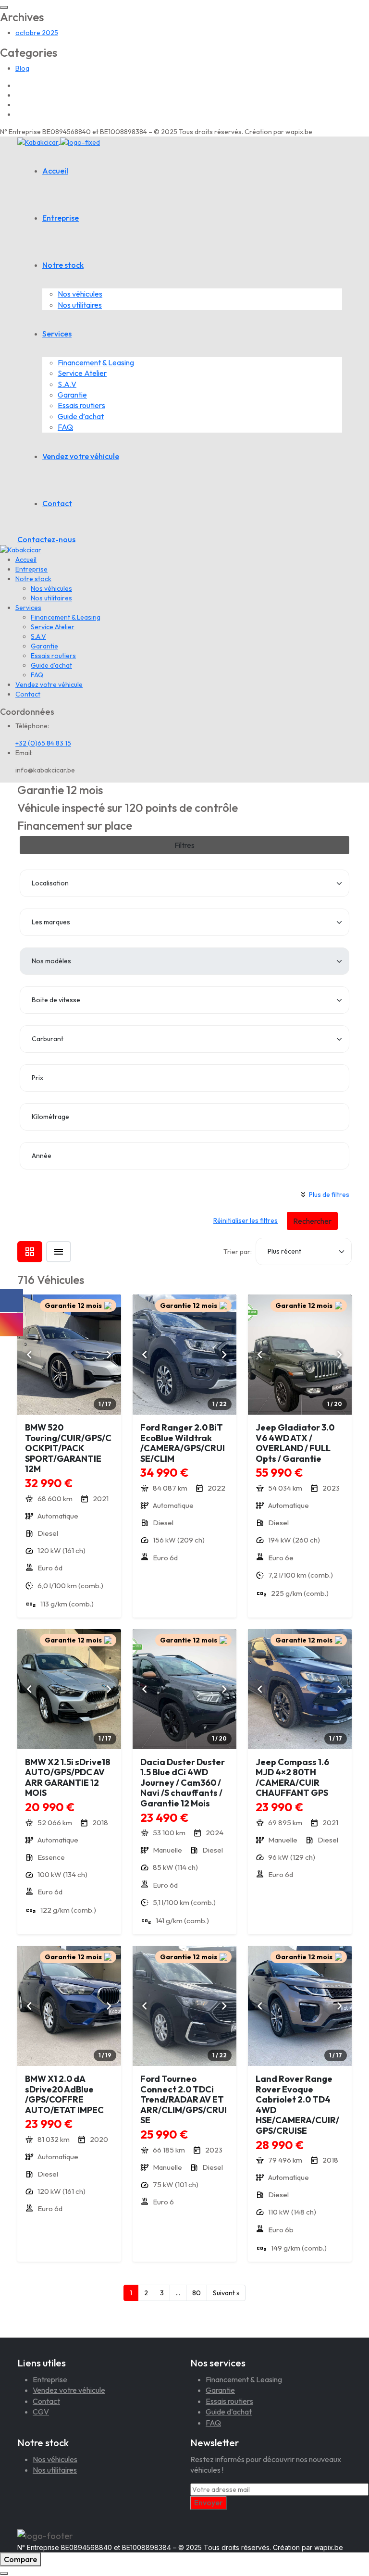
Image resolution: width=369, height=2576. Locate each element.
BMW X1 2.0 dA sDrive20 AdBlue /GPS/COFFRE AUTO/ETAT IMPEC (64, 2094)
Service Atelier (82, 373)
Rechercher (312, 1221)
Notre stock (63, 265)
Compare (20, 2559)
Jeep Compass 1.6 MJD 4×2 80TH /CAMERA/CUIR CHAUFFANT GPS (292, 1778)
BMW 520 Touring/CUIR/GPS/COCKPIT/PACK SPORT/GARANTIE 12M (68, 1448)
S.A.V (67, 384)
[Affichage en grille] (30, 1252)
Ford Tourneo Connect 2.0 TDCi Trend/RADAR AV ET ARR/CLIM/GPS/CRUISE (184, 2099)
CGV (41, 2412)
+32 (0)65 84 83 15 (43, 743)
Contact (57, 503)
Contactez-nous (46, 539)
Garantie (72, 395)
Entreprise (61, 218)
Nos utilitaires (80, 305)
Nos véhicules (80, 294)
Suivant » (226, 2293)
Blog (22, 68)
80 (197, 2293)
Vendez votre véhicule (81, 456)
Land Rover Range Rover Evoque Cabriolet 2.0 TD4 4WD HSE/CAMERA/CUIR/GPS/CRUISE (297, 2105)
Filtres (184, 845)
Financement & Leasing (96, 362)
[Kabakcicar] (59, 141)
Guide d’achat (81, 416)
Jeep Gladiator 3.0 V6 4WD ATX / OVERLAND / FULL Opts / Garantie (295, 1443)
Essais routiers (81, 405)
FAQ (65, 427)
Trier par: (238, 1252)
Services (57, 334)
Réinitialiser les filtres (246, 1220)
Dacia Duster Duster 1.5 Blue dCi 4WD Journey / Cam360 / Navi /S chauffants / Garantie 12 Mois (183, 1783)
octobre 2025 (37, 33)
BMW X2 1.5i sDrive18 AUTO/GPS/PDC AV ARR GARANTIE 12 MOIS (68, 1778)
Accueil (55, 171)
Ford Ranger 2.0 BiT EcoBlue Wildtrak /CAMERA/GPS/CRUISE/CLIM (183, 1443)
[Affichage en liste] (59, 1252)
